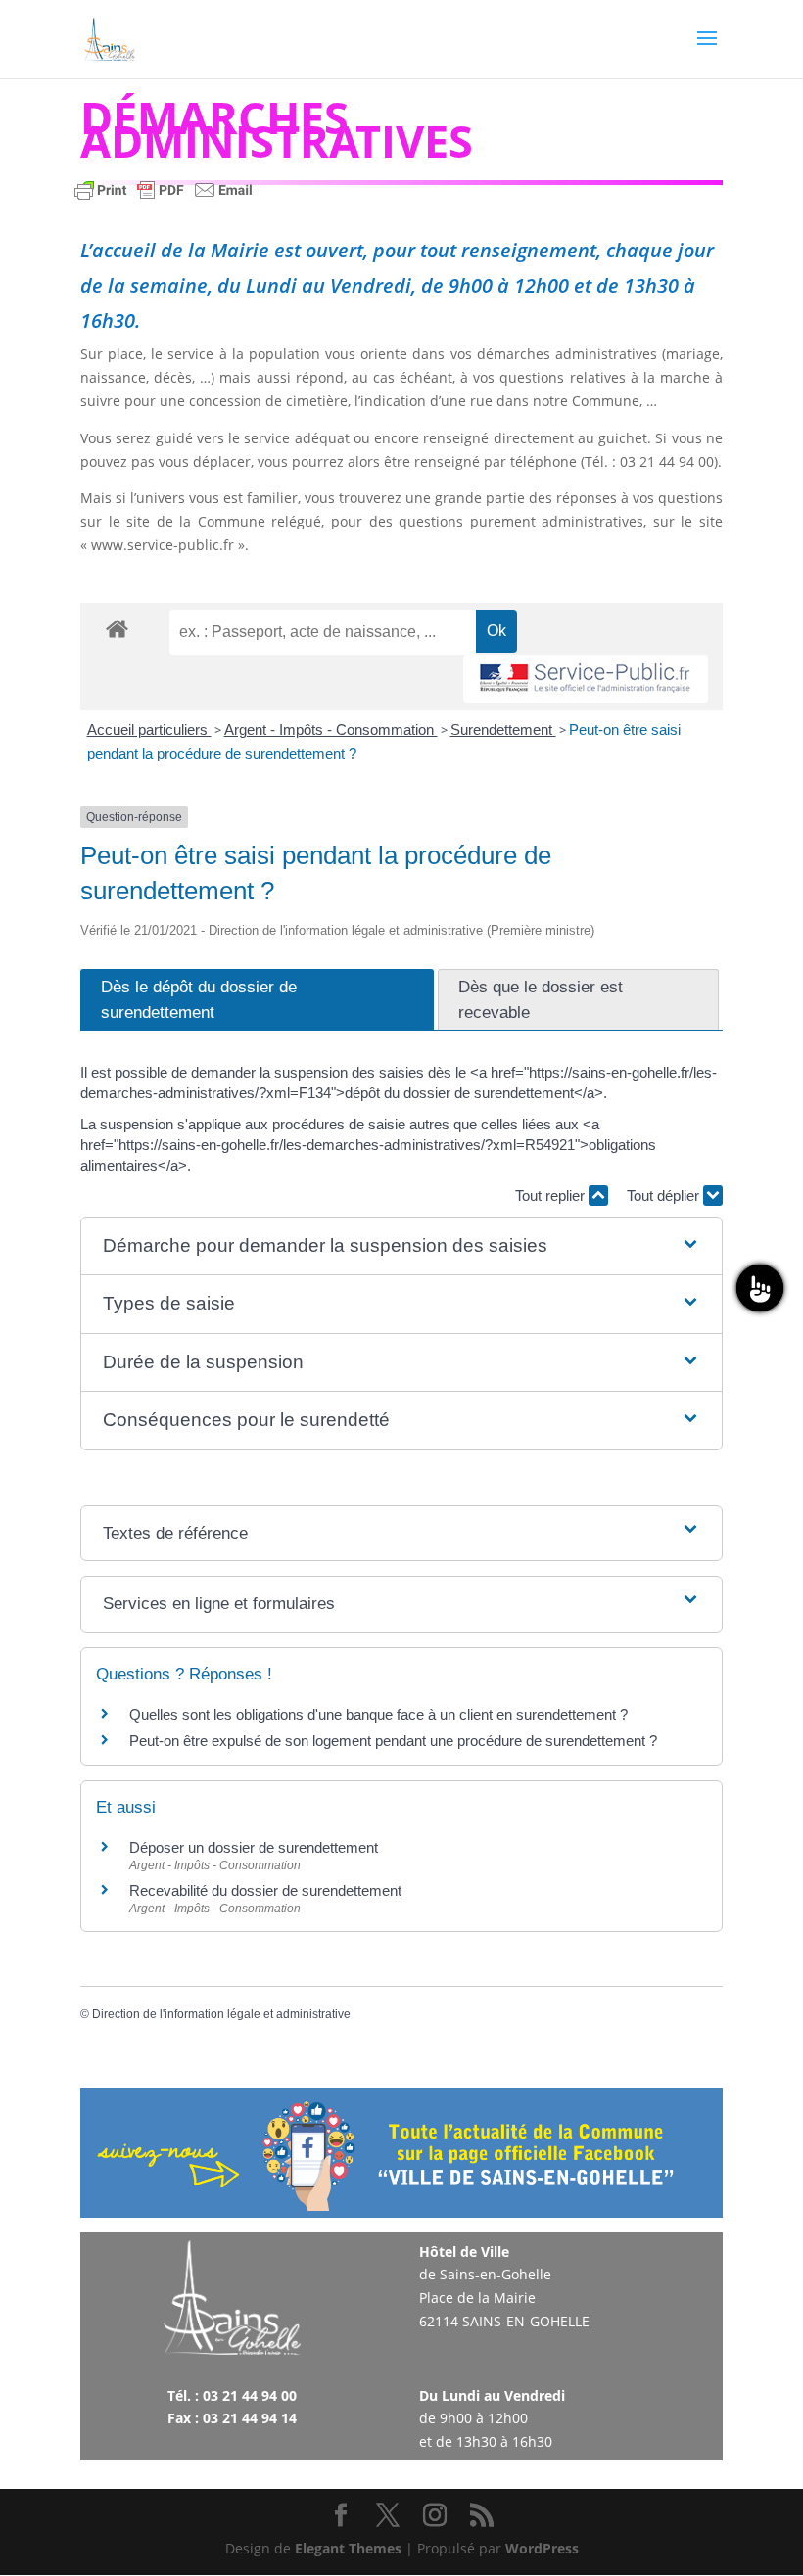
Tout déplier (665, 1196)
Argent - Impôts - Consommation (331, 730)
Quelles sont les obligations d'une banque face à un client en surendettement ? (378, 1714)
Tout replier (552, 1196)
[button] (402, 1246)
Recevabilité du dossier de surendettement (265, 1890)
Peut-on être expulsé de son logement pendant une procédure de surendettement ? (393, 1741)
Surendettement (503, 730)
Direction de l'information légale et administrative (221, 2014)
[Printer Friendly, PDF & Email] (164, 199)
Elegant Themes (348, 2548)
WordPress (542, 2548)
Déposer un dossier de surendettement (254, 1847)
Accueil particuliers (149, 730)
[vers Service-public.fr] (586, 679)
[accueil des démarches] (117, 628)
